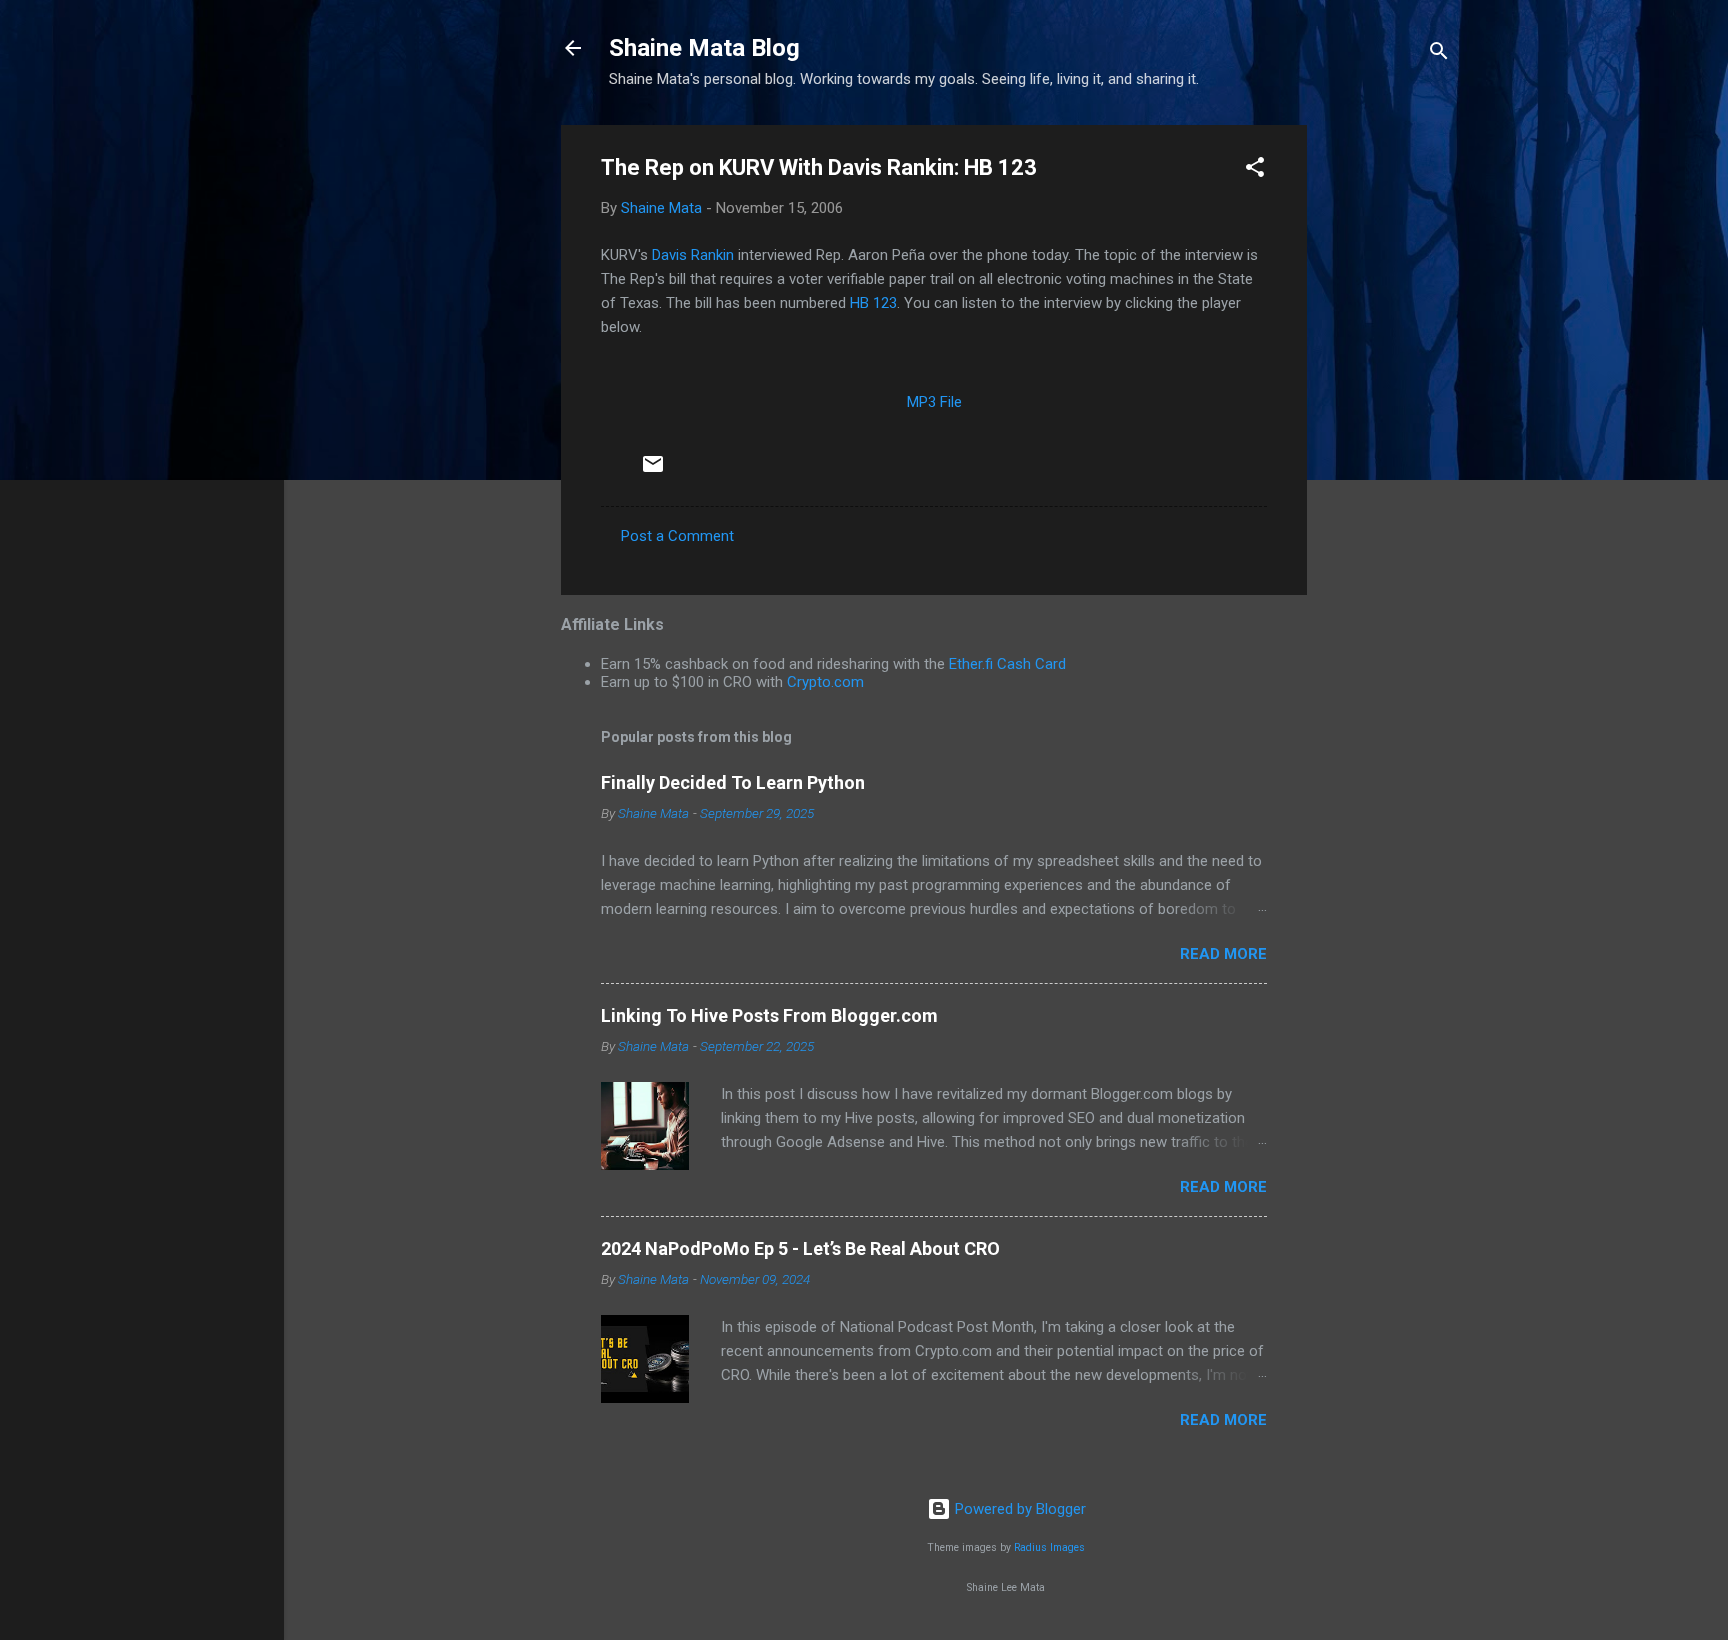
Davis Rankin (693, 255)
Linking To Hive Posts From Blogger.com (769, 1015)
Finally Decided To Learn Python (733, 782)
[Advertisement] (1387, 425)
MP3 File (934, 402)
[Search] (1439, 54)
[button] (1255, 170)
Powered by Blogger (1018, 1509)
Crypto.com (825, 682)
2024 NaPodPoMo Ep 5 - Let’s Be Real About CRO (800, 1248)
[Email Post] (653, 471)
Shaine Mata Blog (704, 48)
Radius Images (1049, 1547)
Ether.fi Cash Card (1007, 664)
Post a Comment (677, 536)
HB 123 (873, 303)
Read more (1223, 954)
